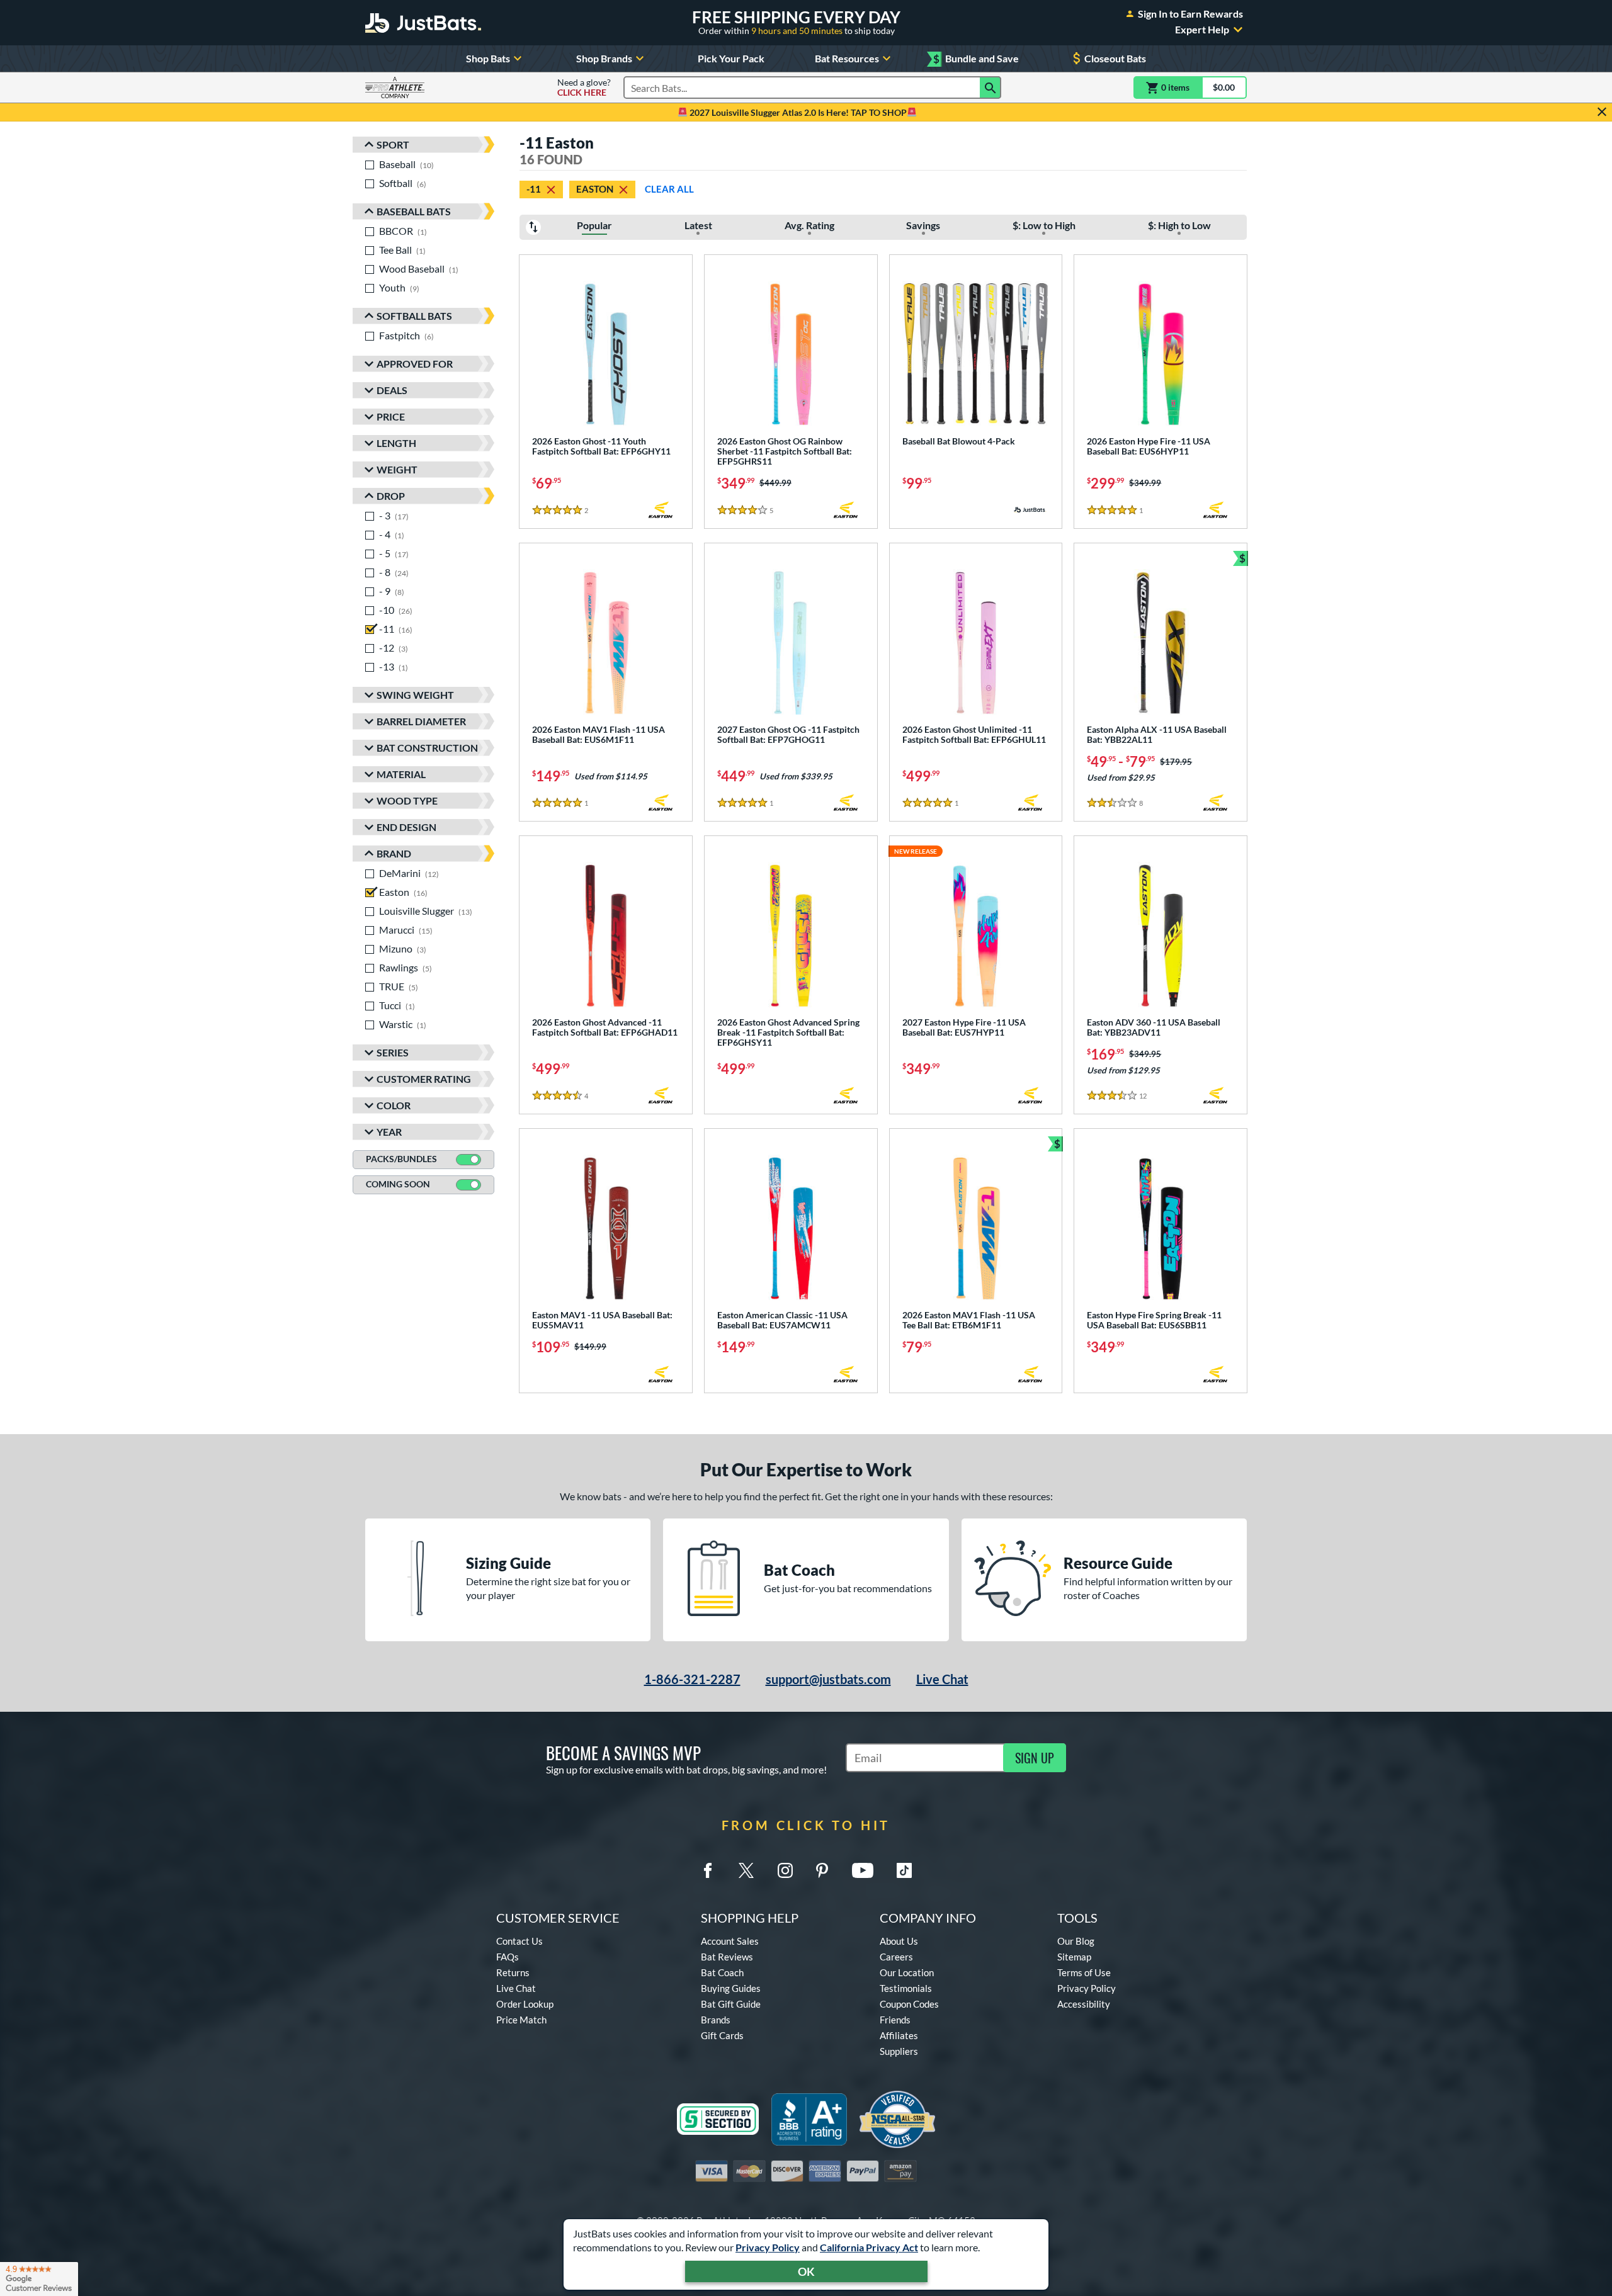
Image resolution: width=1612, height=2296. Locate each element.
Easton (595, 189)
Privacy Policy (768, 2247)
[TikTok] (904, 1870)
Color (394, 1105)
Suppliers (899, 2051)
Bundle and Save (976, 59)
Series (393, 1052)
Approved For (415, 364)
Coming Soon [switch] (398, 1184)
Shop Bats (488, 58)
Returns (513, 1972)
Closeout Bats (1115, 58)
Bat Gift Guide (731, 2004)
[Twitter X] (746, 1870)
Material (401, 774)
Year (389, 1132)
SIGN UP (1035, 1758)
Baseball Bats (414, 211)
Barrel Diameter (421, 721)
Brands (716, 2020)
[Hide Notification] (1602, 112)
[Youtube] (863, 1870)
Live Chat (942, 1679)
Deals (392, 390)
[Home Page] (423, 23)
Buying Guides (731, 1988)
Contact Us (519, 1941)
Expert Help (1202, 30)
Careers (896, 1957)
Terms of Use (1084, 1972)
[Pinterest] (822, 1870)
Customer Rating (424, 1079)
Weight (397, 469)
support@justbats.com (828, 1679)
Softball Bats (414, 316)
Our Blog (1076, 1941)
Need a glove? (584, 88)
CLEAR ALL (669, 189)
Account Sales (730, 1941)
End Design (406, 827)
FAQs (508, 1957)
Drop (391, 496)
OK (806, 2271)
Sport (393, 144)
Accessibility (1084, 2004)
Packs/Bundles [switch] (401, 1159)
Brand (394, 853)
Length (396, 443)
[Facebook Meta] (708, 1870)
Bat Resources (847, 58)
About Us (899, 1941)
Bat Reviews (727, 1957)
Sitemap (1074, 1957)
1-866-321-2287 (692, 1679)
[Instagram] (785, 1870)
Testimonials (906, 1988)
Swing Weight (415, 695)
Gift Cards (722, 2035)
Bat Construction (427, 748)
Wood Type (407, 800)
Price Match (521, 2020)
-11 (534, 189)
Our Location (907, 1972)
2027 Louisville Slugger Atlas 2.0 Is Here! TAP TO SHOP (797, 112)
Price (391, 416)
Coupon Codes (909, 2004)
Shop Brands (604, 58)
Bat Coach (722, 1972)
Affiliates (899, 2035)
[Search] (990, 88)
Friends (895, 2020)
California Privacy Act (869, 2247)
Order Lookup (525, 2004)
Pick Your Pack (731, 58)
